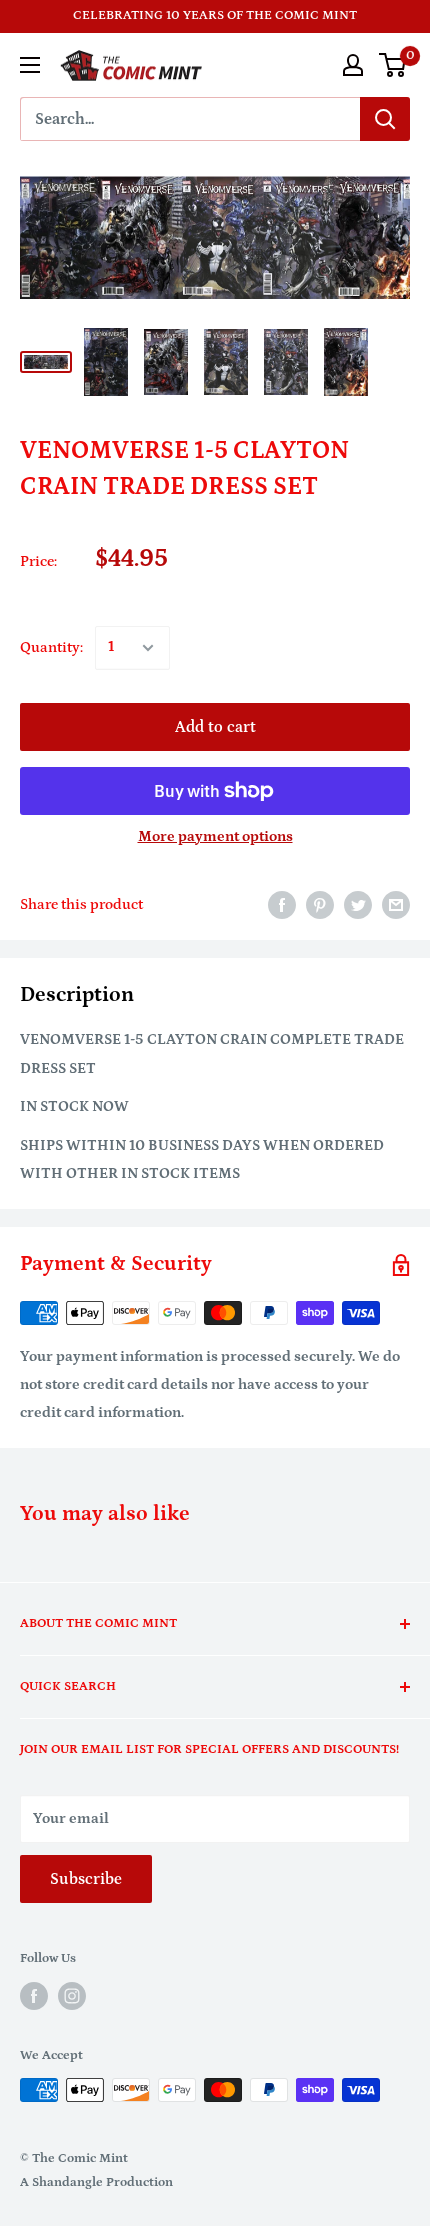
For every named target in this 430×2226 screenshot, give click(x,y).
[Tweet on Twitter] (358, 905)
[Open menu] (30, 65)
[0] (393, 65)
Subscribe (86, 1879)
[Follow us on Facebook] (34, 1996)
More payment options (215, 836)
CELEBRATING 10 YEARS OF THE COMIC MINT (215, 15)
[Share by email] (396, 905)
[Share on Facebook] (282, 905)
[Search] (385, 119)
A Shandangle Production (96, 2182)
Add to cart (215, 727)
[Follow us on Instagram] (72, 1996)
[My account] (353, 65)
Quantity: (51, 647)
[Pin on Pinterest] (320, 905)
